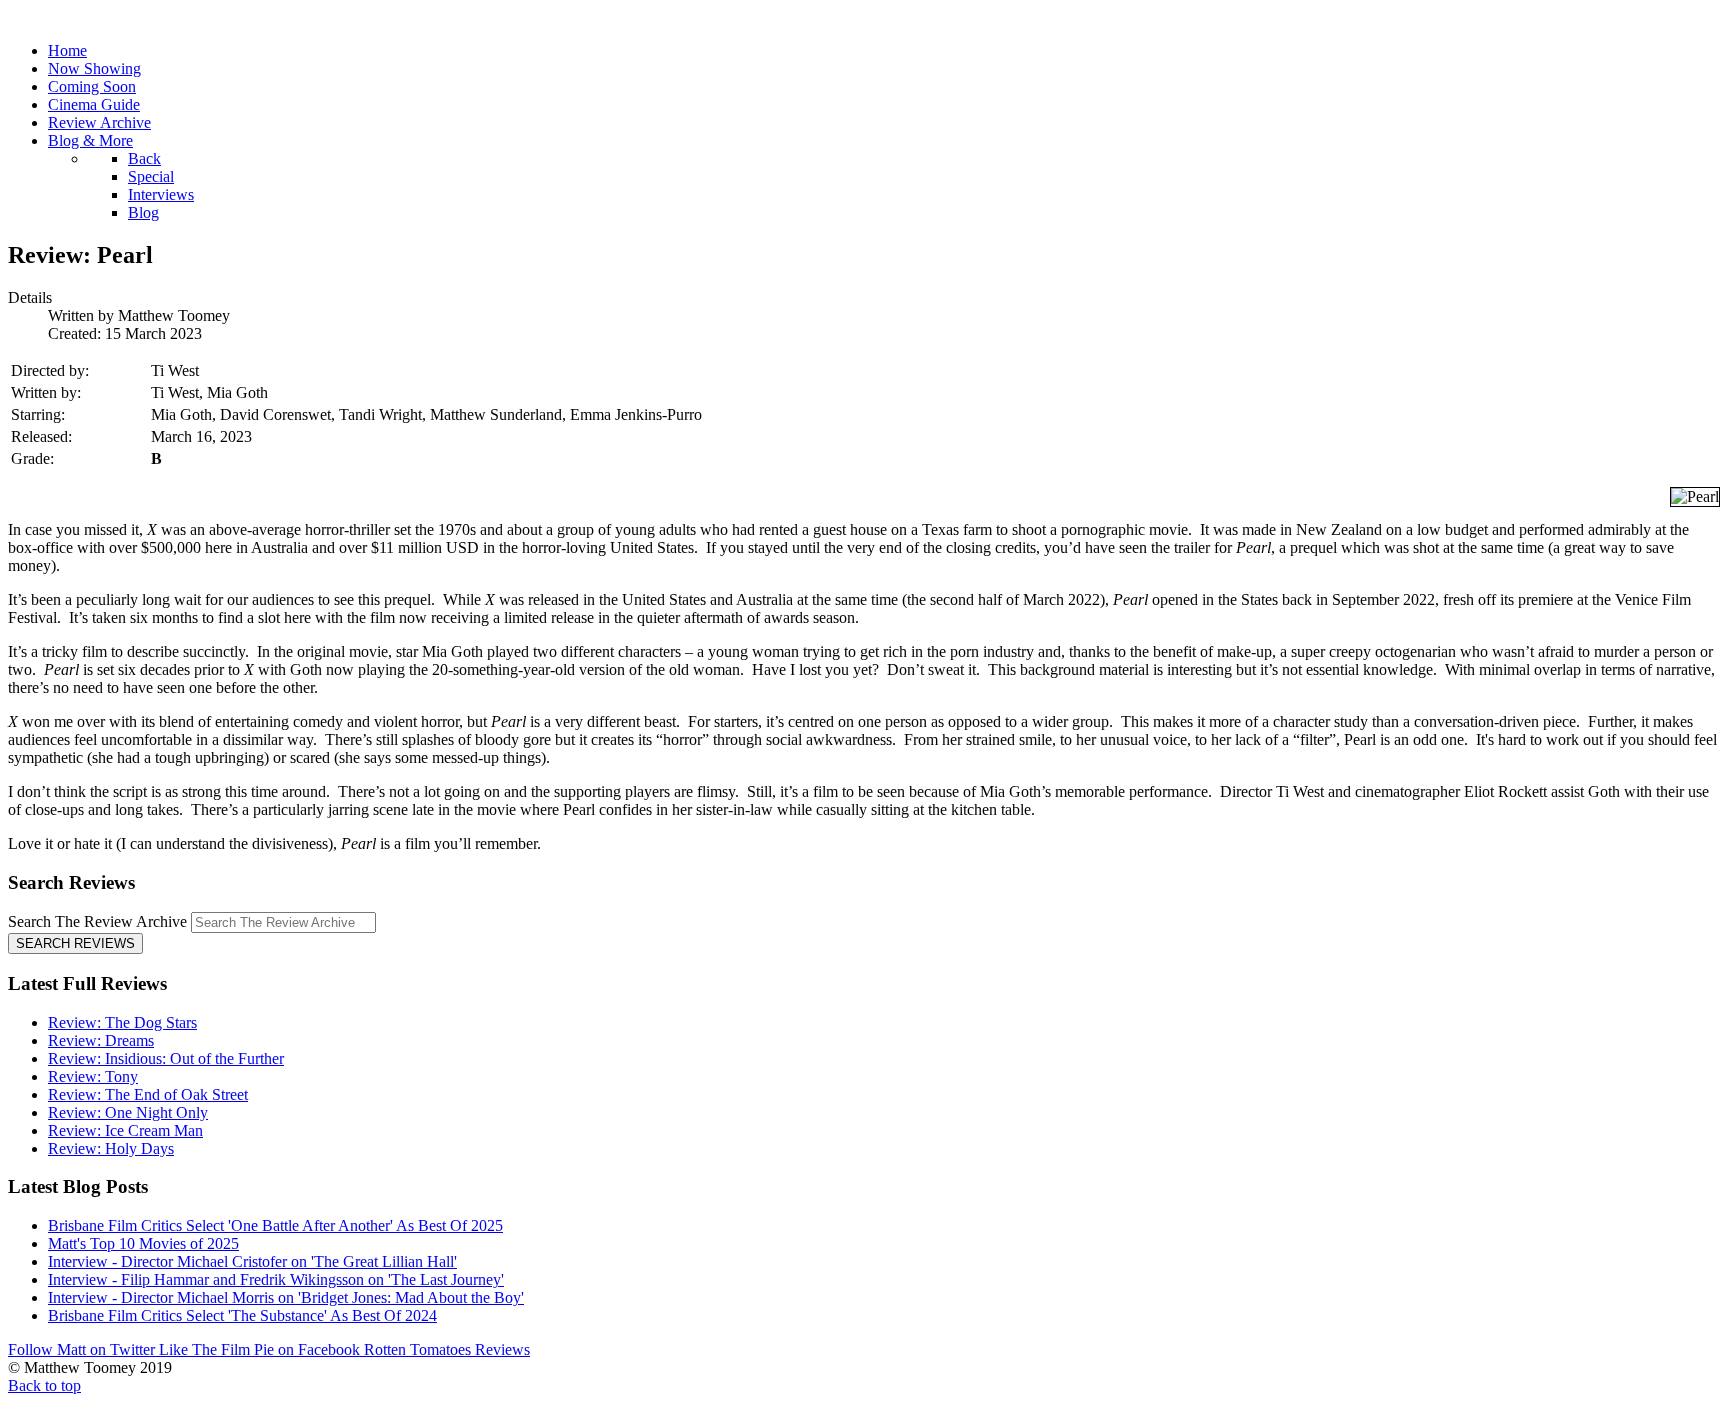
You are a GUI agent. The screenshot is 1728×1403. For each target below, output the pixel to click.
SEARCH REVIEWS (75, 943)
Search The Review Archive (97, 921)
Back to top (44, 1385)
